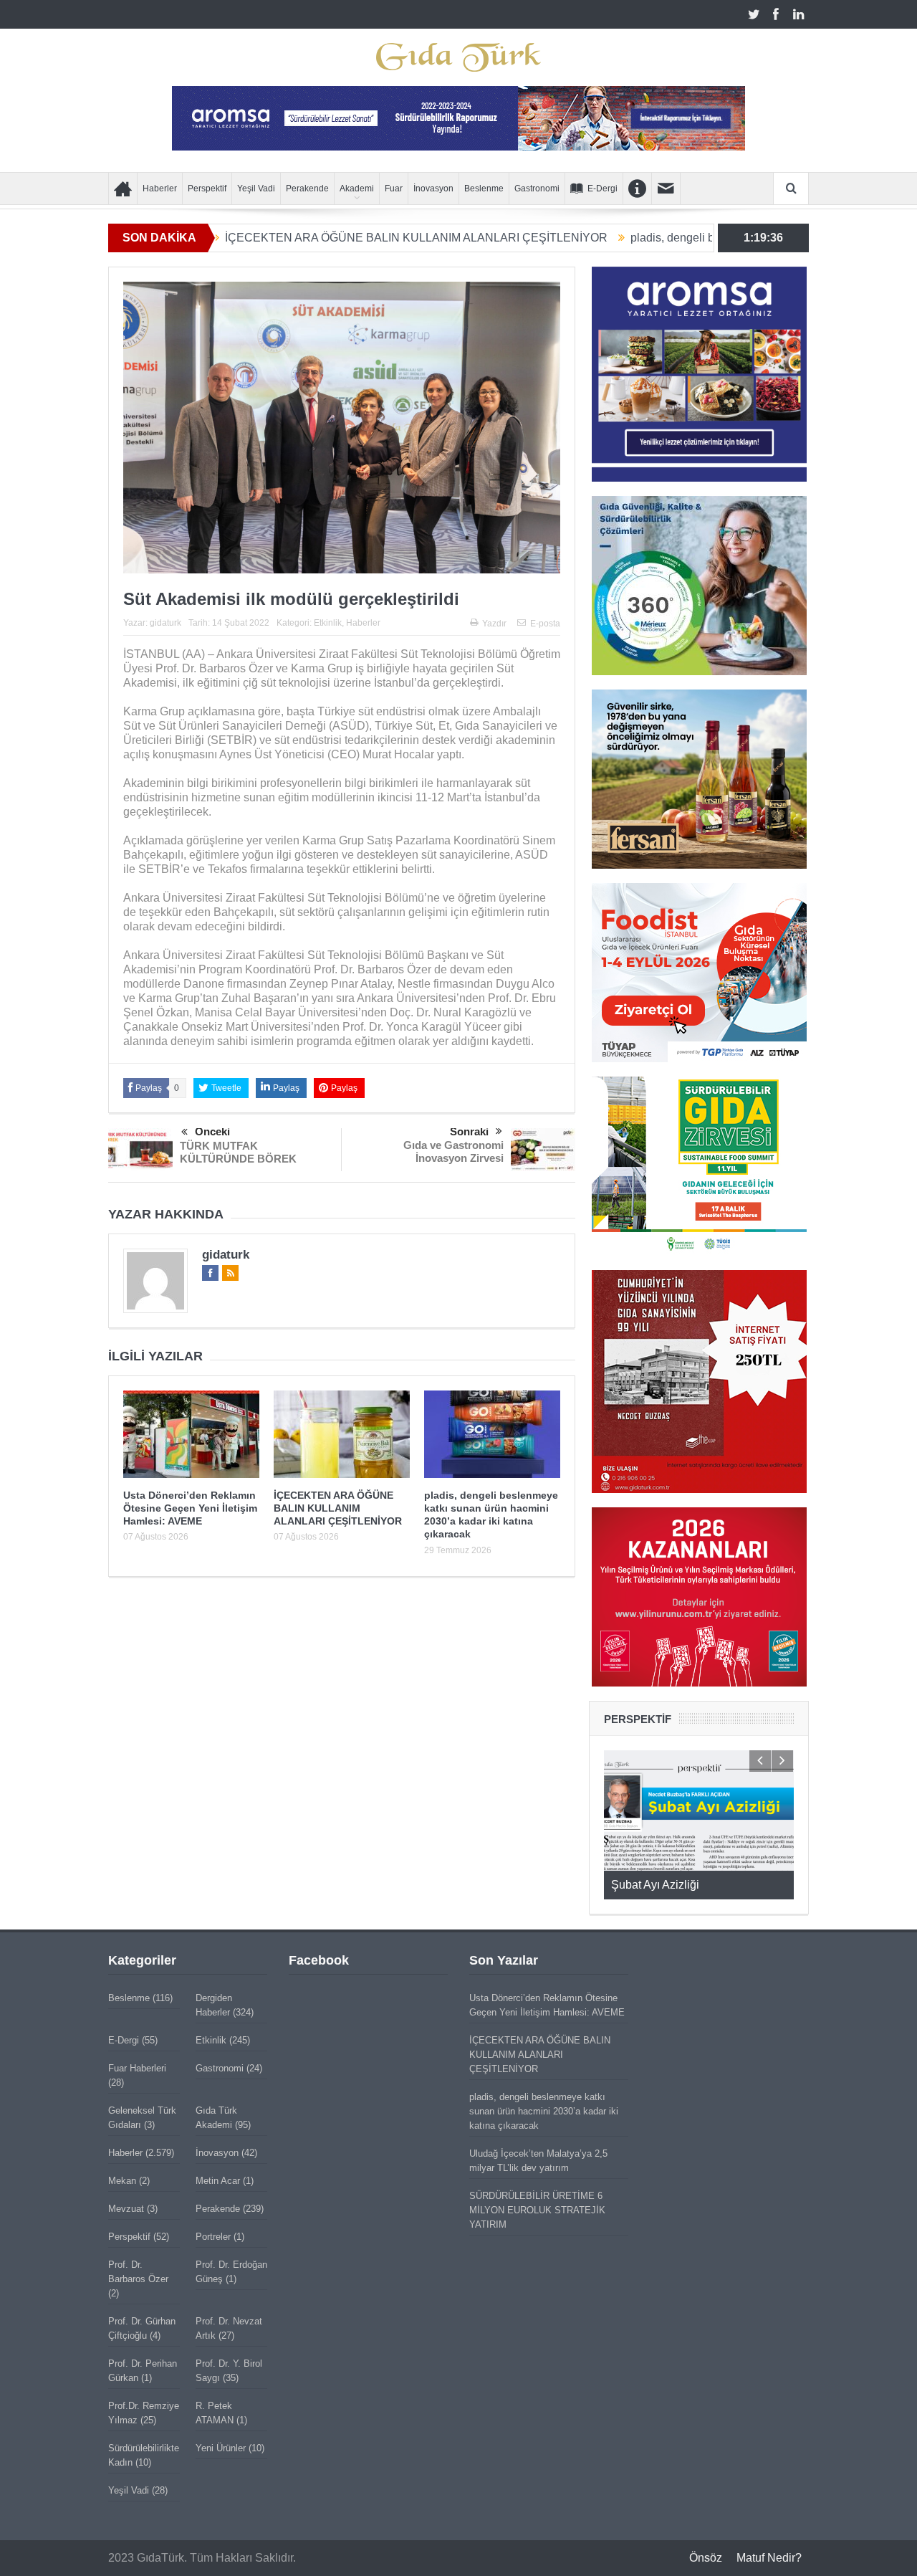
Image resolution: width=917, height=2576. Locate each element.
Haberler (160, 189)
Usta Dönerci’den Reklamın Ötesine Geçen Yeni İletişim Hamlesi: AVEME (190, 1508)
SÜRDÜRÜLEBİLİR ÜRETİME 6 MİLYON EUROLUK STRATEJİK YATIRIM (537, 2210)
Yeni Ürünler (221, 2448)
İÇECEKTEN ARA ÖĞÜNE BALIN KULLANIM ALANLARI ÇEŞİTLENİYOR (325, 238)
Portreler (213, 2237)
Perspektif (207, 189)
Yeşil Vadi (256, 189)
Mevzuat (126, 2209)
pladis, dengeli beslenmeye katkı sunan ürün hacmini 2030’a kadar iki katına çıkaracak (544, 2111)
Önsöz (706, 2558)
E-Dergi (602, 189)
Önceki (212, 1131)
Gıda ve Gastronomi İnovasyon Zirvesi (453, 1151)
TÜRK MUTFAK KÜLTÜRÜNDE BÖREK (238, 1152)
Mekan (122, 2181)
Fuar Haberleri (137, 2068)
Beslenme (484, 189)
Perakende (307, 189)
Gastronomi (537, 189)
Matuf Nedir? (769, 2558)
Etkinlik (328, 623)
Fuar (394, 189)
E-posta (545, 624)
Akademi (357, 189)
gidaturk (165, 623)
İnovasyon (433, 189)
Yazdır (494, 624)
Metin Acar (218, 2181)
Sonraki (469, 1131)
